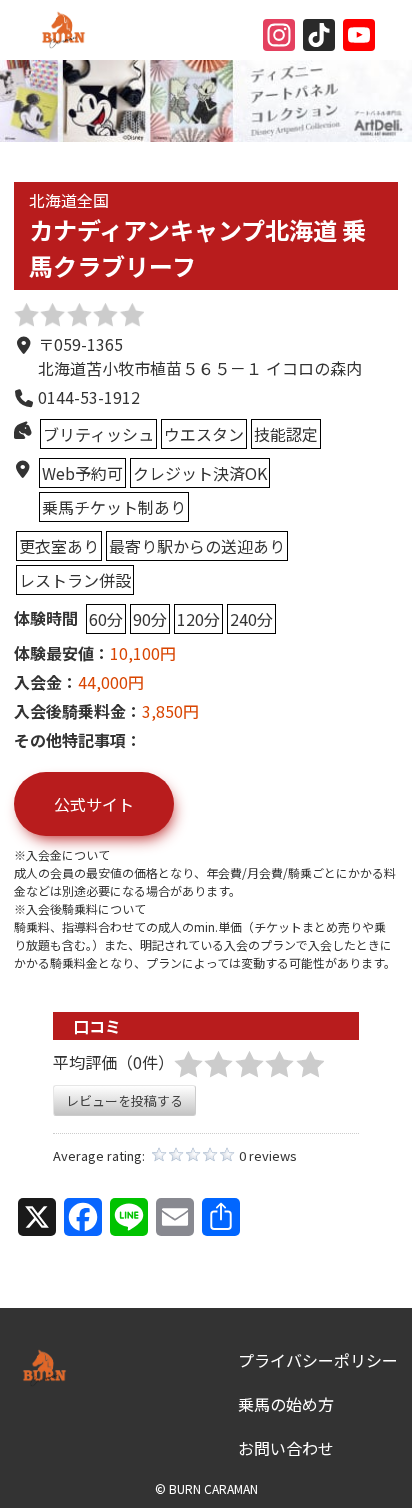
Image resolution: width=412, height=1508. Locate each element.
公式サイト (94, 804)
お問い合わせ (286, 1448)
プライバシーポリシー (318, 1360)
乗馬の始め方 (286, 1404)
